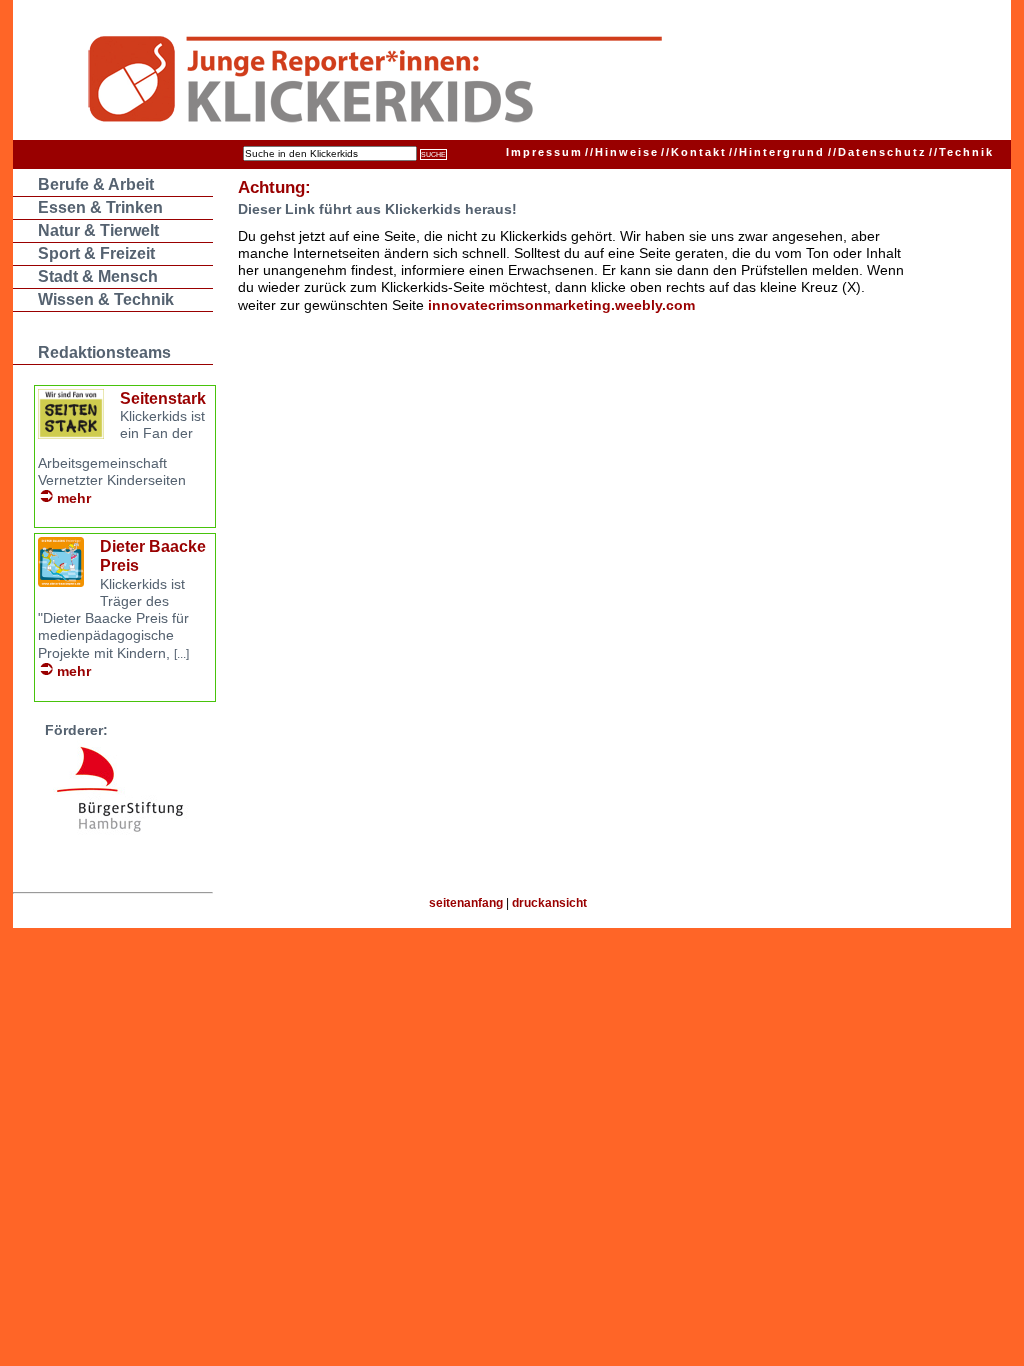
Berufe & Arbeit (96, 184)
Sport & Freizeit (96, 253)
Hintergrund (777, 152)
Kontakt (694, 152)
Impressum (544, 152)
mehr (74, 498)
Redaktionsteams (104, 352)
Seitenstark (163, 398)
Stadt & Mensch (98, 276)
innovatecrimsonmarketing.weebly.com (561, 305)
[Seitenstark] (71, 433)
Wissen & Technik (106, 299)
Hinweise (622, 152)
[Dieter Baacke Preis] (61, 581)
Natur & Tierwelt (98, 230)
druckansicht (549, 903)
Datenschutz (877, 152)
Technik (961, 152)
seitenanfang (466, 903)
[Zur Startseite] (473, 82)
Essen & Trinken (100, 207)
